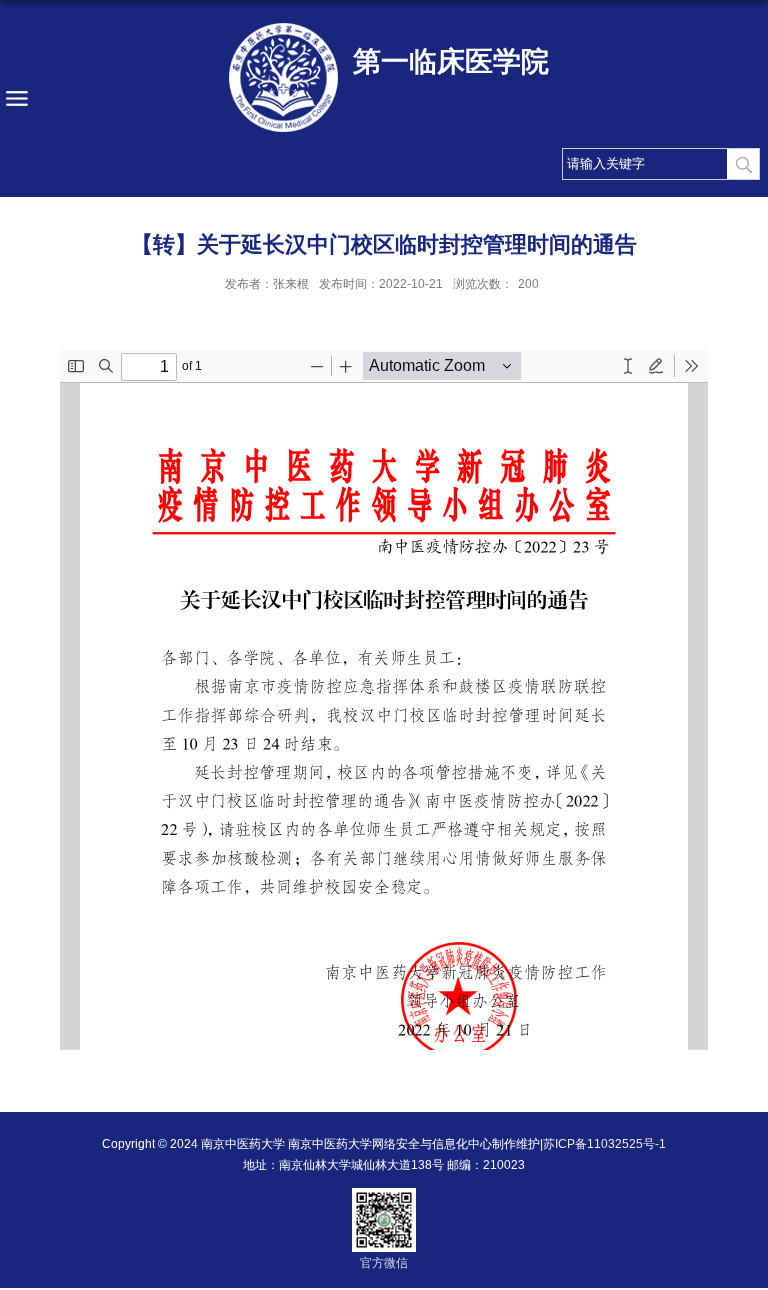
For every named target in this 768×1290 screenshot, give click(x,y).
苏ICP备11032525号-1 (604, 1144)
